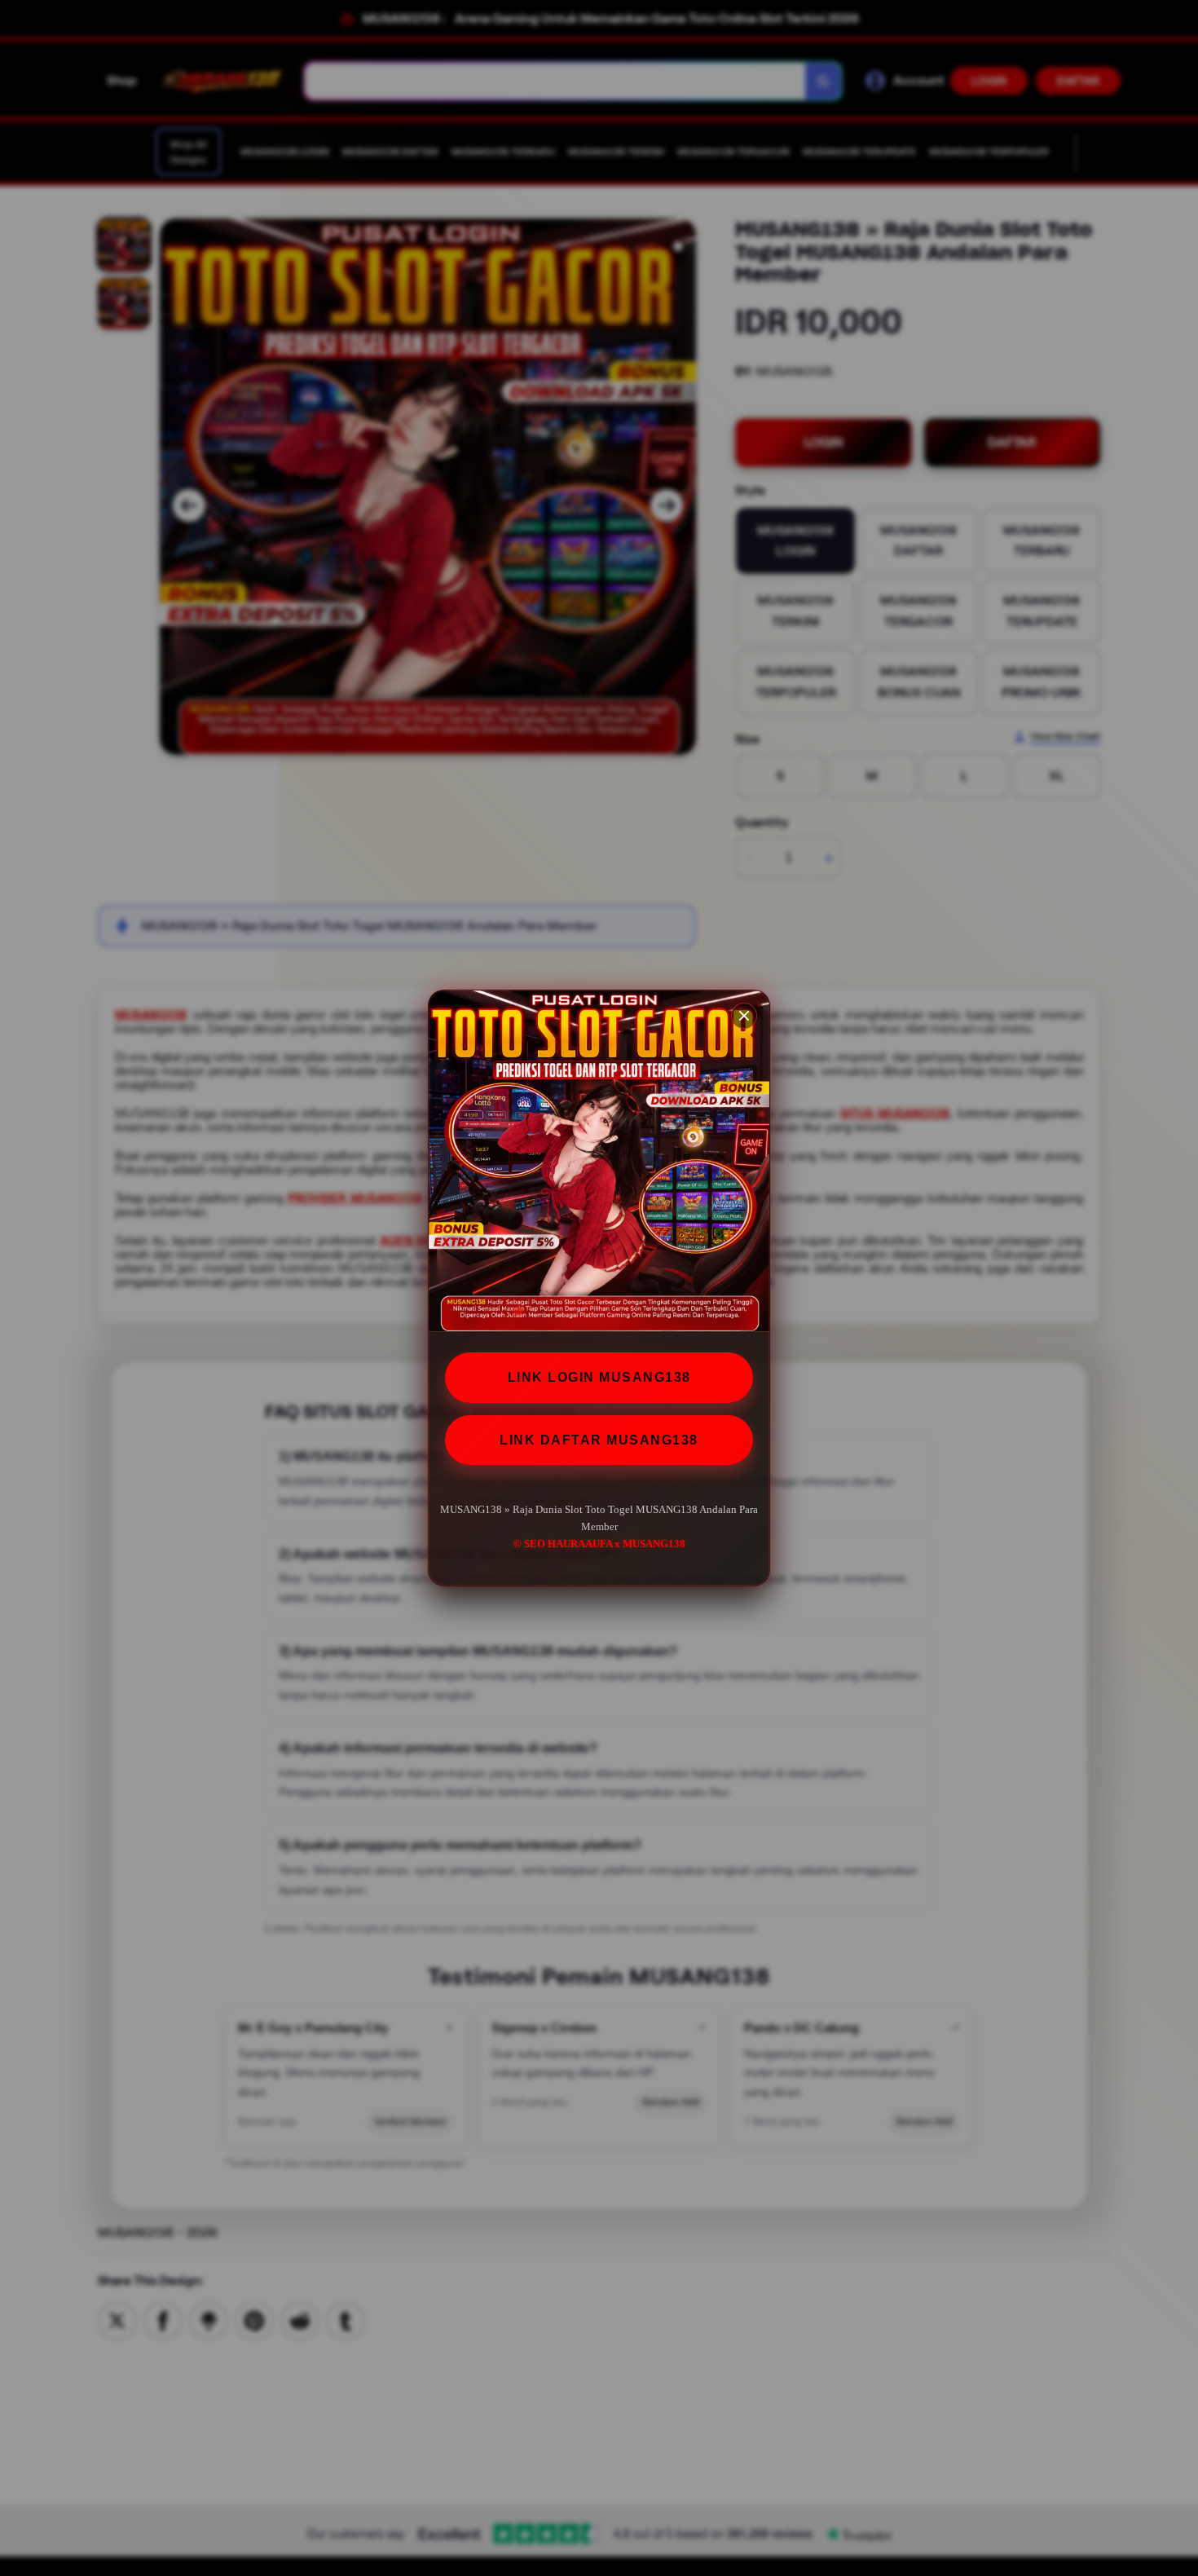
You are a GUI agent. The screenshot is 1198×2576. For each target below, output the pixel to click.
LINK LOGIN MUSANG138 (599, 1377)
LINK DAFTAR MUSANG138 (599, 1440)
